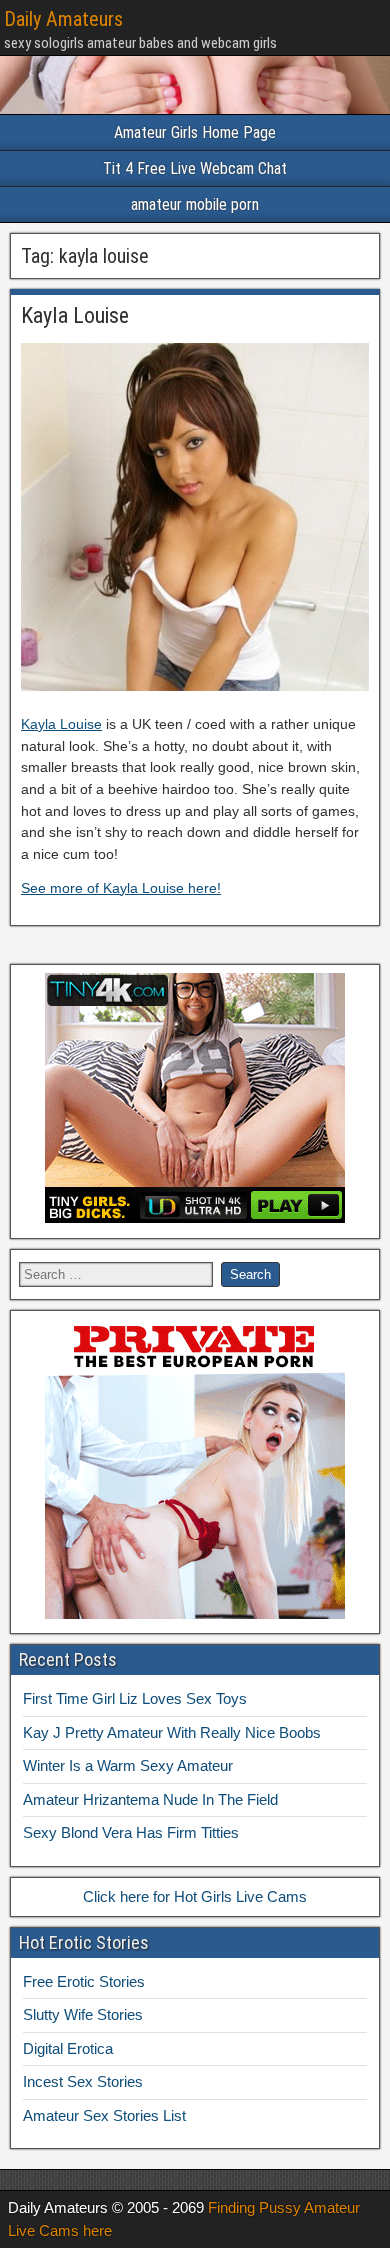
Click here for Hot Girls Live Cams (195, 1896)
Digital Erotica (68, 2048)
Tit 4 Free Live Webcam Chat (195, 168)
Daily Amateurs (63, 19)
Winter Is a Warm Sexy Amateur (128, 1765)
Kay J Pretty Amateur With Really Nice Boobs (172, 1732)
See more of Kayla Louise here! (121, 888)
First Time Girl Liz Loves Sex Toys (135, 1698)
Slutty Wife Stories (83, 2014)
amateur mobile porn (195, 204)
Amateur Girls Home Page (195, 132)
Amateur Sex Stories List (104, 2115)
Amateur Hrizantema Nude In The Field (150, 1799)
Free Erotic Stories (84, 1981)
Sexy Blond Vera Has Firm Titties (131, 1832)
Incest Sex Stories (83, 2081)
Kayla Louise (75, 315)
